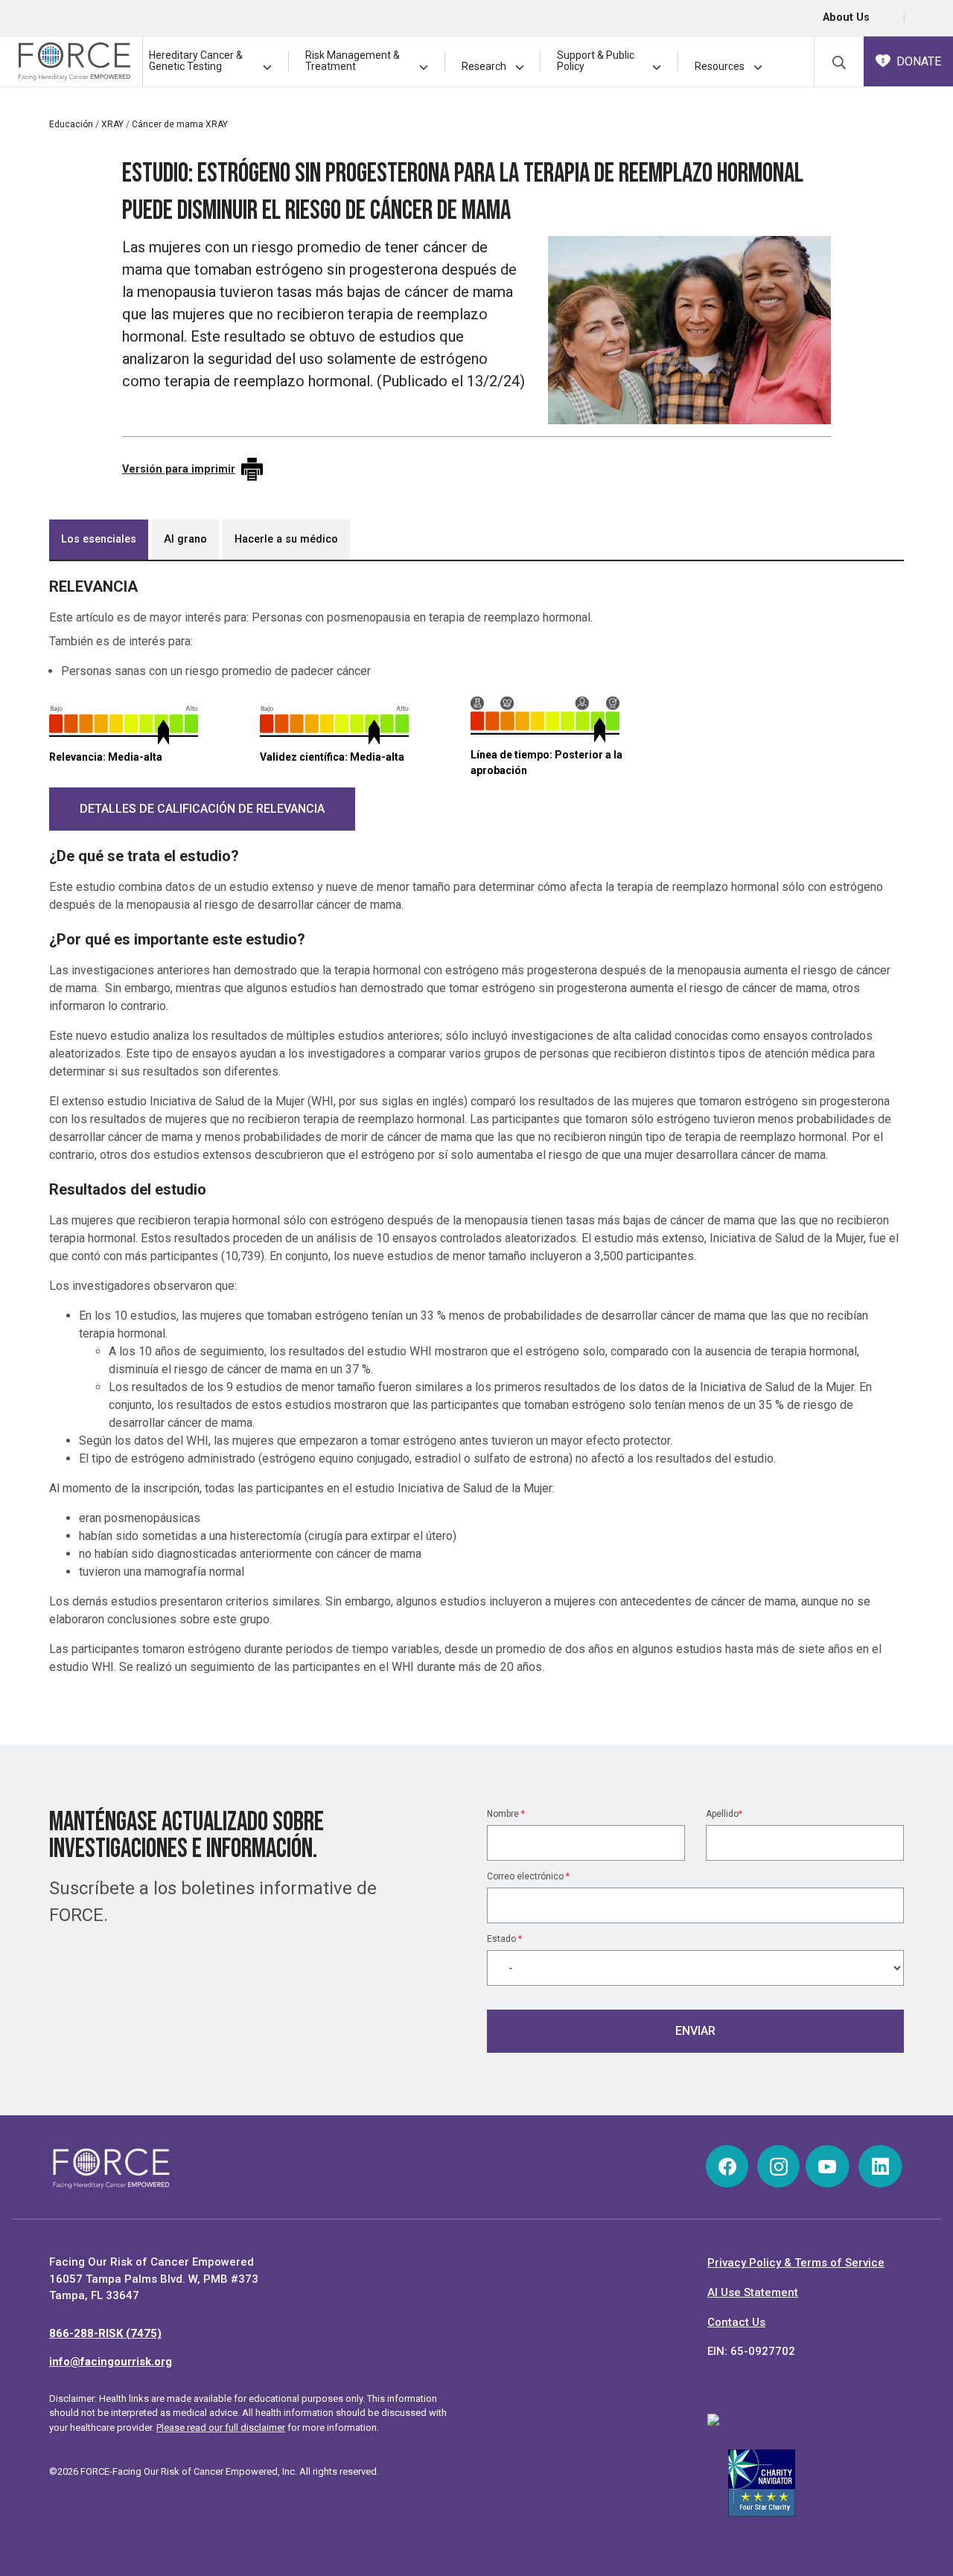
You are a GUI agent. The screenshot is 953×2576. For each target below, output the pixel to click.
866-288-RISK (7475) (105, 2333)
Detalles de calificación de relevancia (202, 809)
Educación (71, 124)
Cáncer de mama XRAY (180, 124)
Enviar (695, 2031)
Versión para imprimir (179, 469)
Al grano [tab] (185, 539)
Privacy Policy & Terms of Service (796, 2263)
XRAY (112, 124)
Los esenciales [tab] (99, 539)
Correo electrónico (528, 1876)
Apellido (724, 1814)
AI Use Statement (753, 2292)
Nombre (506, 1814)
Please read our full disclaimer (221, 2428)
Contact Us (736, 2322)
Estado (504, 1939)
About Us (846, 17)
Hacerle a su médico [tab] (286, 539)
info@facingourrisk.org (111, 2362)
